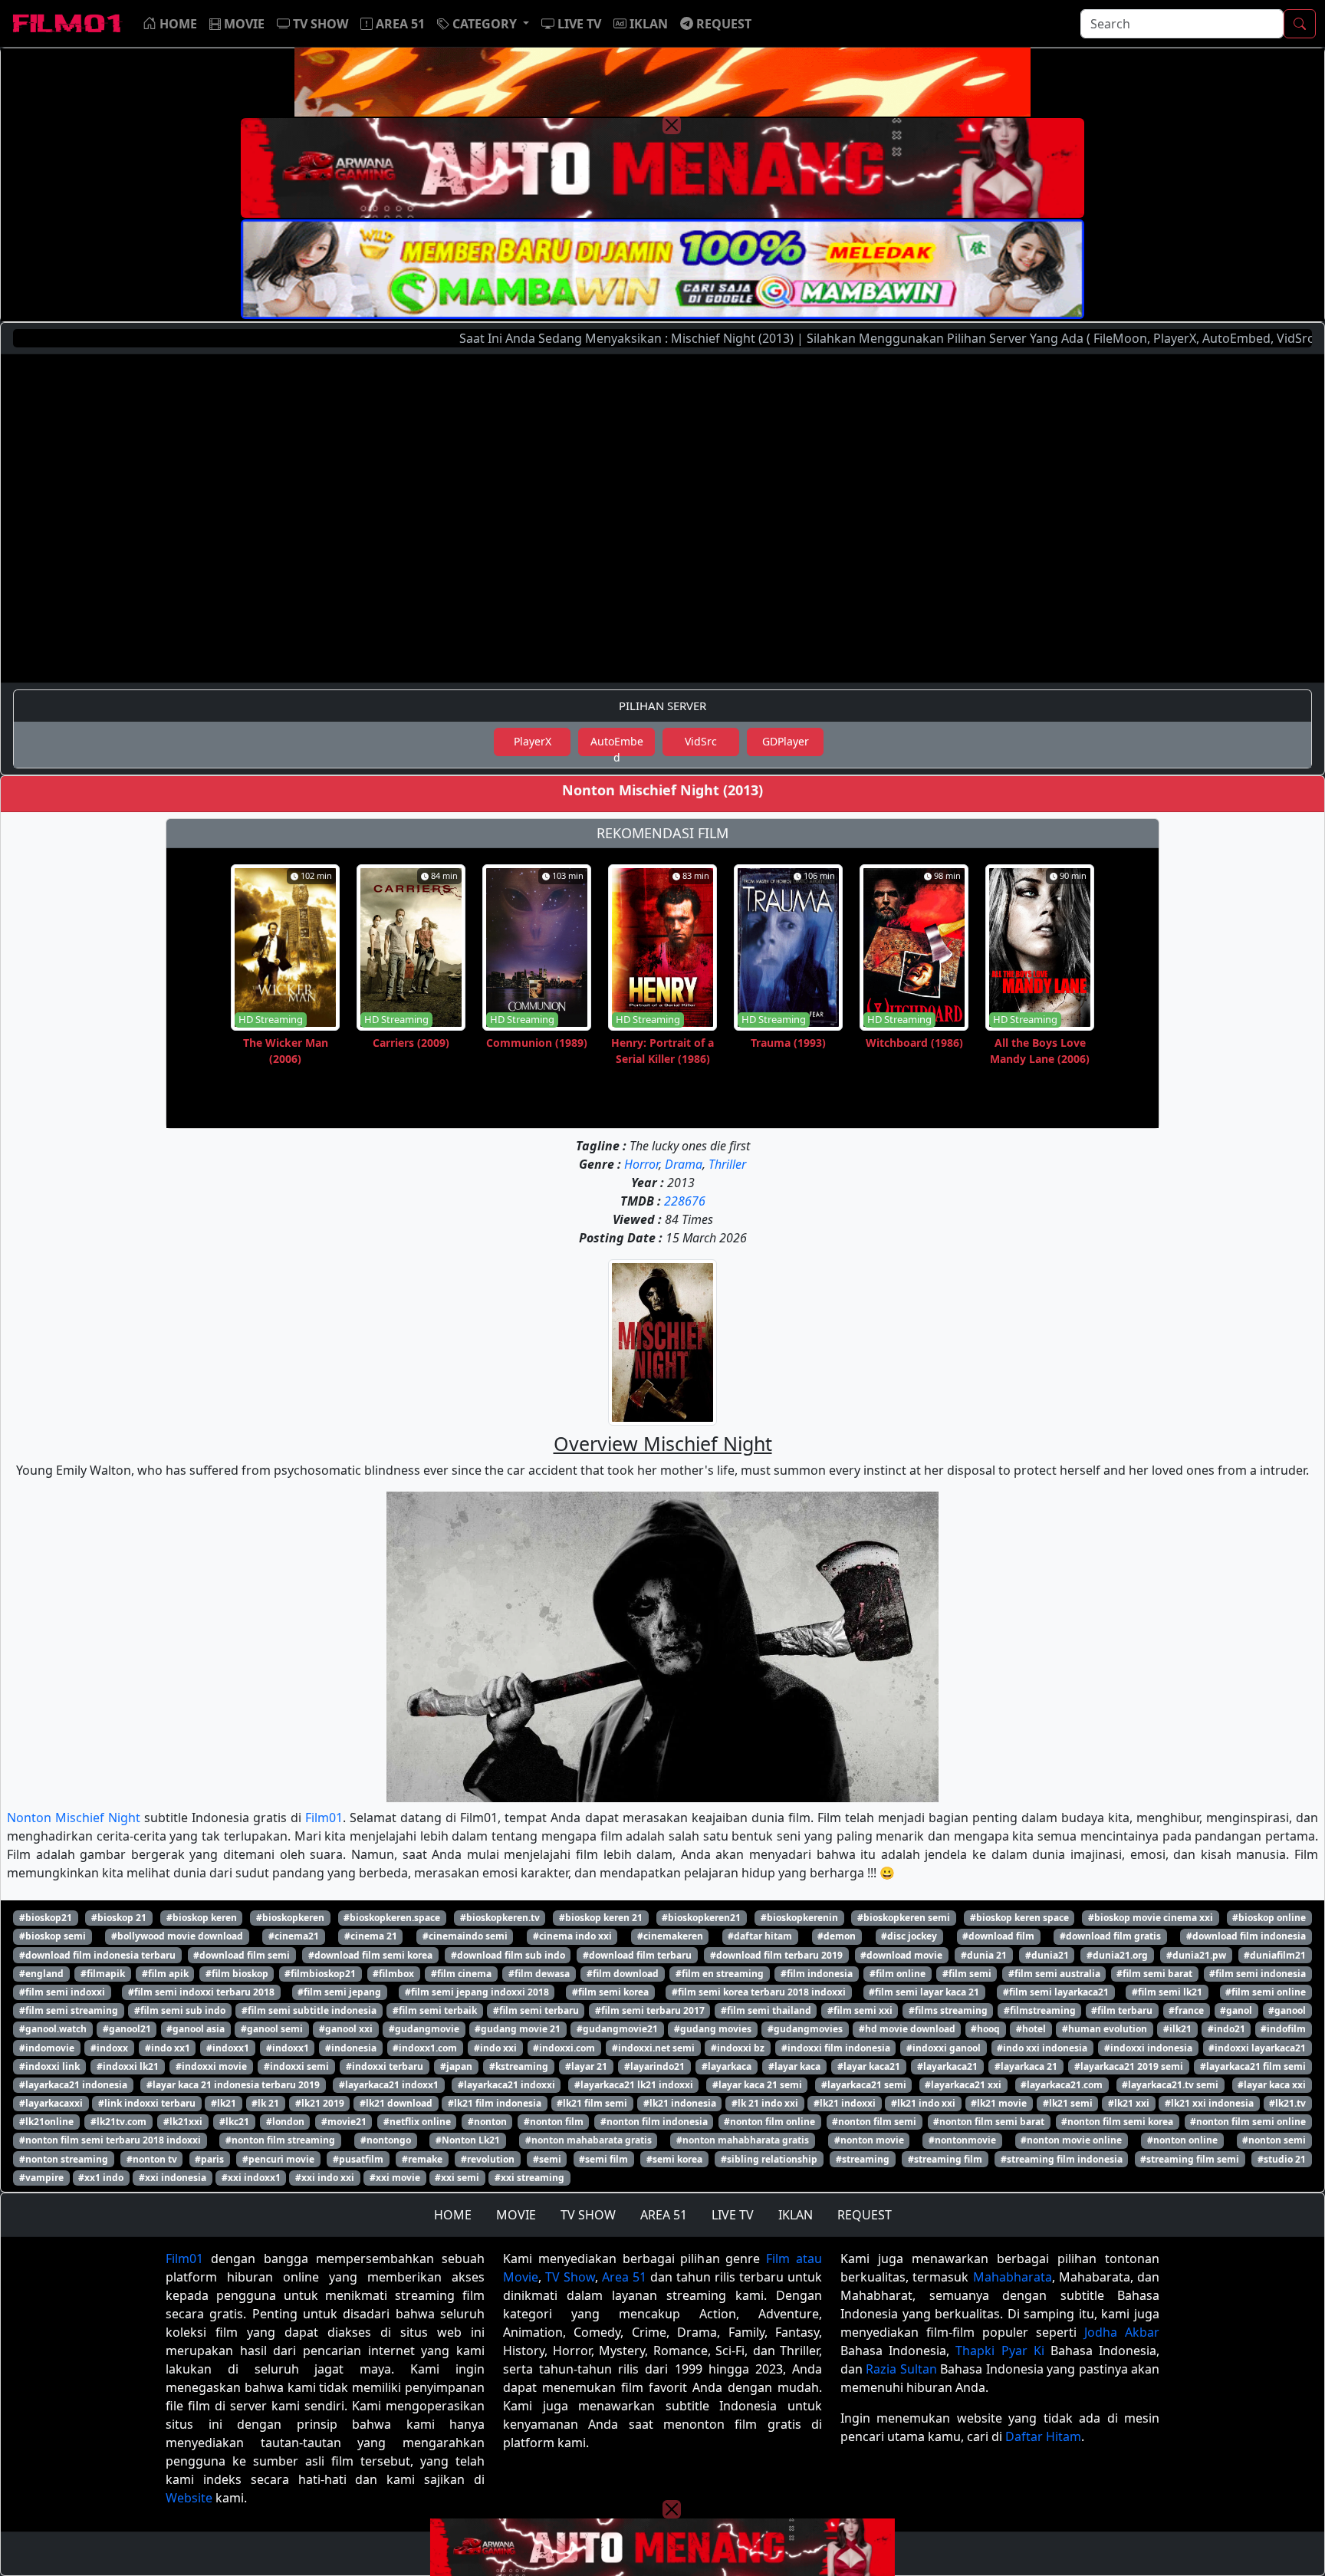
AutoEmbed (617, 745)
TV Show (570, 2277)
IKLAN (796, 2215)
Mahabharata (1013, 2277)
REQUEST (865, 2215)
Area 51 (624, 2277)
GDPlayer (786, 741)
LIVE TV (733, 2215)
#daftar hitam (760, 1936)
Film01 (324, 1818)
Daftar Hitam (1043, 2436)
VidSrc (701, 741)
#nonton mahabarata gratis (589, 2140)
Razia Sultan (901, 2369)
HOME (453, 2215)
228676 (685, 1201)
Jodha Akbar (1122, 2332)
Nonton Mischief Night (74, 1818)
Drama (684, 1164)
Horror (641, 1164)
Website (189, 2498)
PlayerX (533, 741)
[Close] (672, 125)
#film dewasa (539, 1974)
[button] (483, 24)
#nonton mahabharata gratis (743, 2140)
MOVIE (516, 2215)
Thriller (727, 1164)
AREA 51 (664, 2215)
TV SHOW (588, 2215)
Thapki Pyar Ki (1000, 2351)
